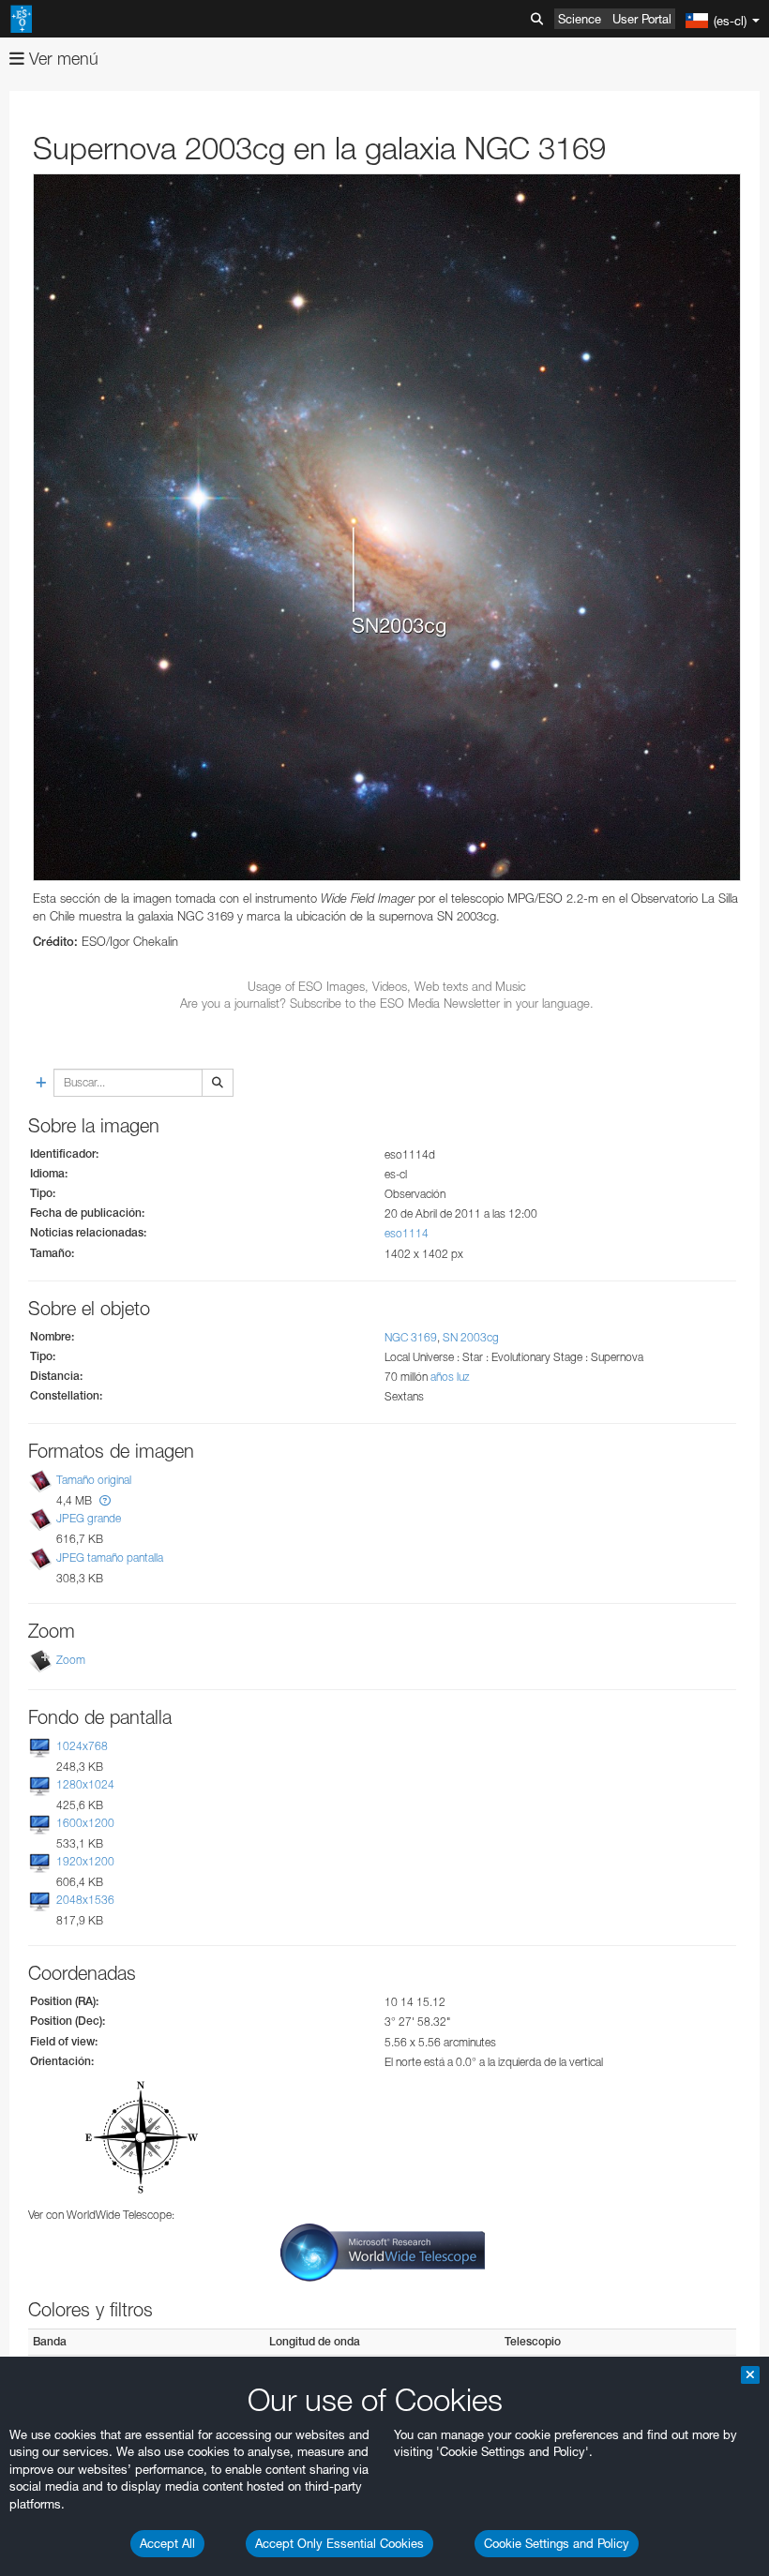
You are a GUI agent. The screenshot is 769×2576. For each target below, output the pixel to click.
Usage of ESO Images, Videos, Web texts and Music (387, 986)
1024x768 (82, 1746)
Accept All (167, 2543)
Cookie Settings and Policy (557, 2543)
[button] (105, 1500)
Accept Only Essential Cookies (339, 2543)
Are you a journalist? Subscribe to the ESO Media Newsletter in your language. (387, 1003)
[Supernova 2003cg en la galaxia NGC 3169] (387, 527)
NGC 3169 (411, 1337)
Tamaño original (94, 1480)
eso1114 (407, 1233)
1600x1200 (85, 1823)
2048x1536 (85, 1900)
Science (580, 19)
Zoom (71, 1660)
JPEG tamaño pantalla (110, 1558)
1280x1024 (85, 1784)
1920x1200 (85, 1861)
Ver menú (61, 59)
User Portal (642, 19)
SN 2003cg (471, 1337)
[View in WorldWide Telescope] (383, 2251)
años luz (450, 1377)
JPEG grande (89, 1518)
